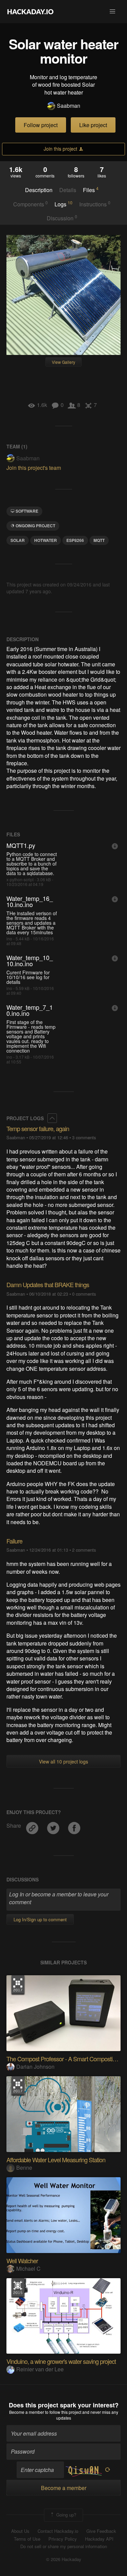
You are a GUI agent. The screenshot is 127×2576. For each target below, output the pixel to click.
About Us (20, 2531)
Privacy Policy (63, 2539)
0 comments (84, 1294)
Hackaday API (99, 2539)
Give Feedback (101, 2531)
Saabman (69, 106)
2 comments (84, 1550)
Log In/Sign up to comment (40, 1919)
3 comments (84, 1137)
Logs (63, 204)
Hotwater (46, 540)
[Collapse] (52, 1118)
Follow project (41, 125)
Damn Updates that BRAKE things (48, 1284)
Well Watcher (22, 2261)
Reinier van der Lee (40, 2369)
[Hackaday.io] (30, 12)
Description (39, 190)
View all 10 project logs (63, 1761)
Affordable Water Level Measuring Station (56, 2160)
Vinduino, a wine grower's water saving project (61, 2361)
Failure (14, 1541)
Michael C (28, 2268)
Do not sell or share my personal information (64, 2546)
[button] (112, 12)
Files (91, 190)
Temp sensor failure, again (38, 1128)
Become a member (27, 2412)
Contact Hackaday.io (58, 2531)
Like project (93, 125)
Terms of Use (27, 2539)
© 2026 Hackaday (64, 2559)
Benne (24, 2168)
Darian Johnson (35, 2067)
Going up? (66, 2514)
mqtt (99, 540)
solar (18, 540)
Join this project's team (34, 468)
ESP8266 (75, 540)
